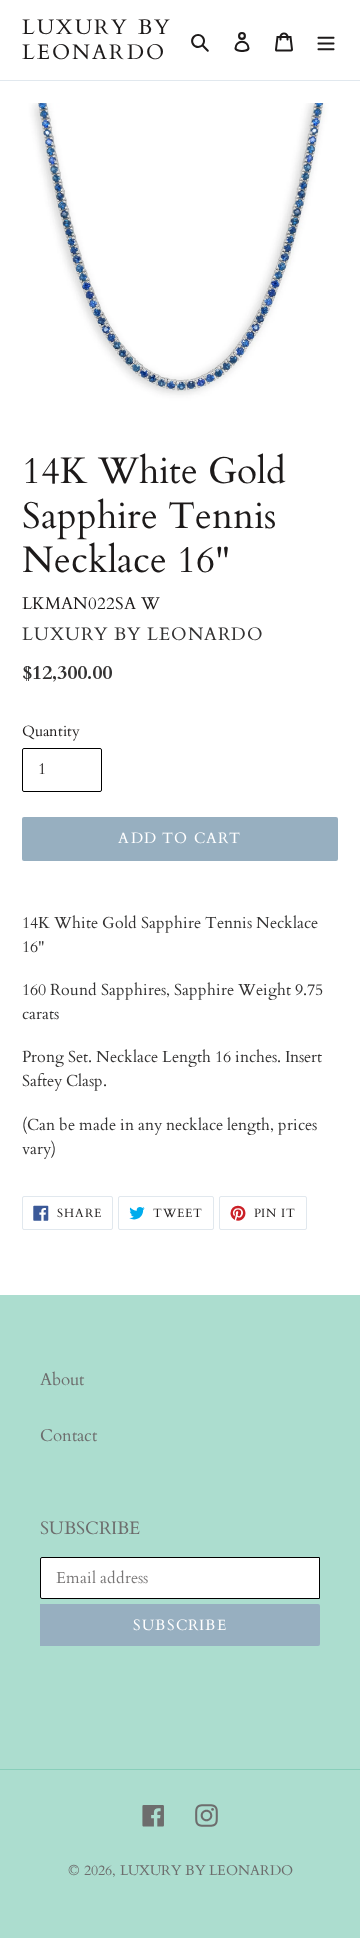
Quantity (51, 731)
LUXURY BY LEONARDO (97, 40)
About (62, 1379)
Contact (68, 1435)
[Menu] (326, 40)
